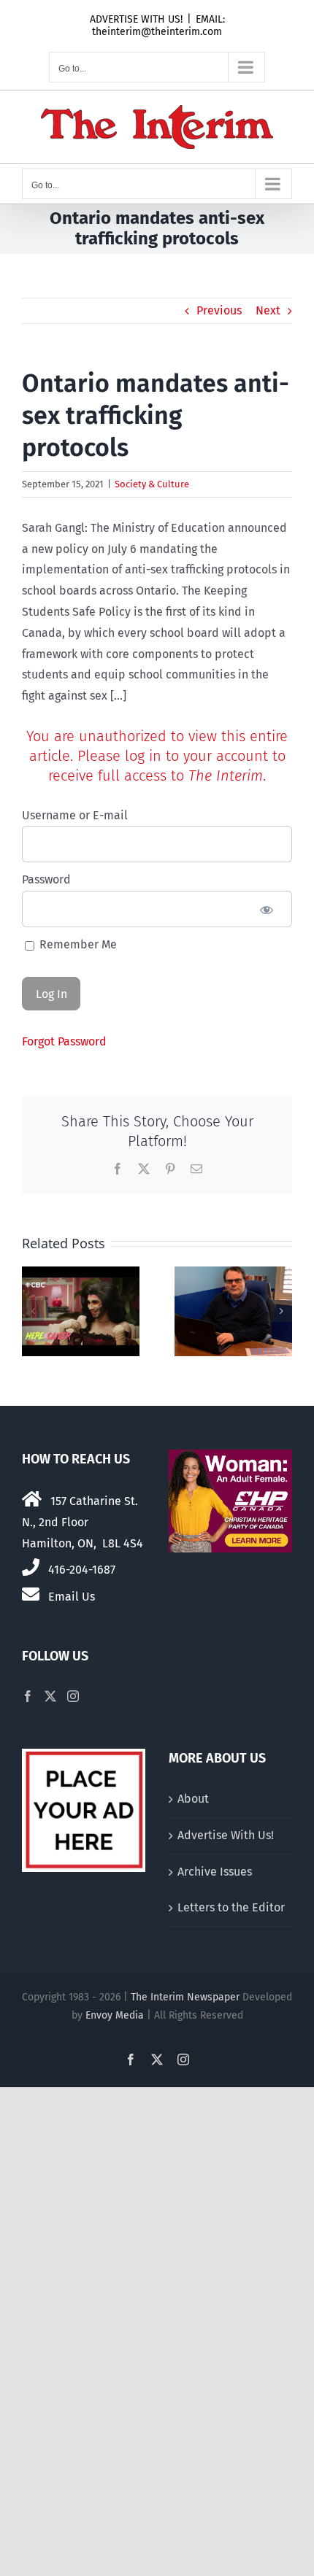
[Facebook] (28, 1696)
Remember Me (77, 944)
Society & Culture (152, 484)
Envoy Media (115, 2015)
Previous (219, 310)
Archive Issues (215, 1872)
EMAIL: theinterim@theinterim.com (158, 26)
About (193, 1799)
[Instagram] (73, 1696)
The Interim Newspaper (185, 1997)
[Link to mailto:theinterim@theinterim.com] (31, 1594)
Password (46, 879)
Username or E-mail (75, 815)
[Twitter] (50, 1696)
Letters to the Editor (231, 1907)
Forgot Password (64, 1041)
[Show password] (267, 909)
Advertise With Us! (226, 1835)
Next (268, 310)
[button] (33, 1311)
